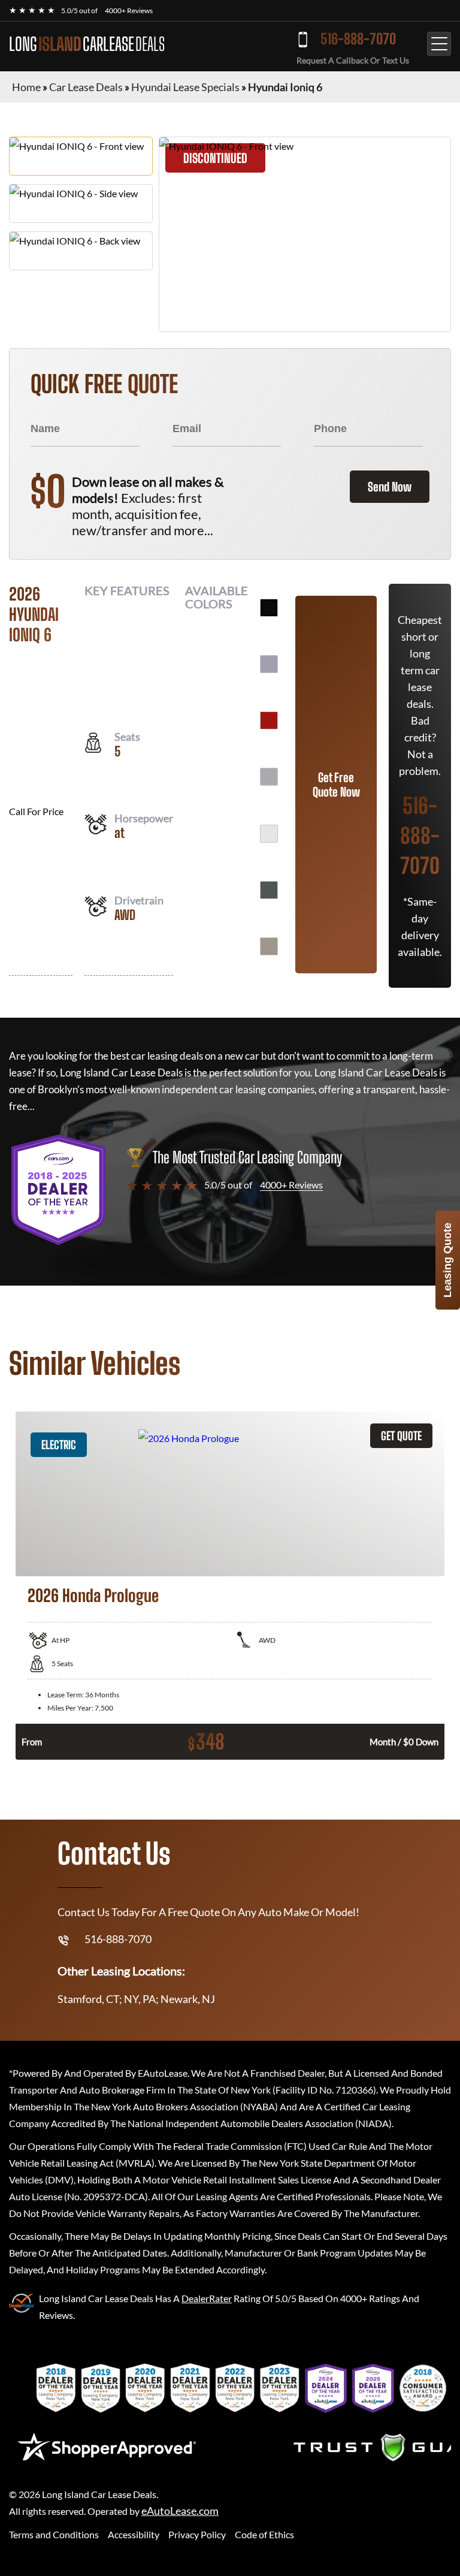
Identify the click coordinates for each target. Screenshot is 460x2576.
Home (26, 87)
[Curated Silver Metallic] (269, 777)
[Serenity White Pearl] (269, 834)
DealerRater (207, 2298)
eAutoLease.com (180, 2511)
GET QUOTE (401, 1436)
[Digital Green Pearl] (269, 890)
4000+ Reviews (129, 10)
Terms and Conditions (54, 2534)
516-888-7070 (358, 39)
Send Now (390, 487)
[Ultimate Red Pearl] (269, 720)
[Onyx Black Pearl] (269, 608)
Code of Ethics (264, 2534)
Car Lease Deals (86, 87)
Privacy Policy (197, 2534)
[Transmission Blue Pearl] (269, 664)
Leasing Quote (447, 1260)
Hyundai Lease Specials (185, 87)
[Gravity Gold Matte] (269, 946)
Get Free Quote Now (336, 785)
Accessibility (134, 2534)
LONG (87, 44)
